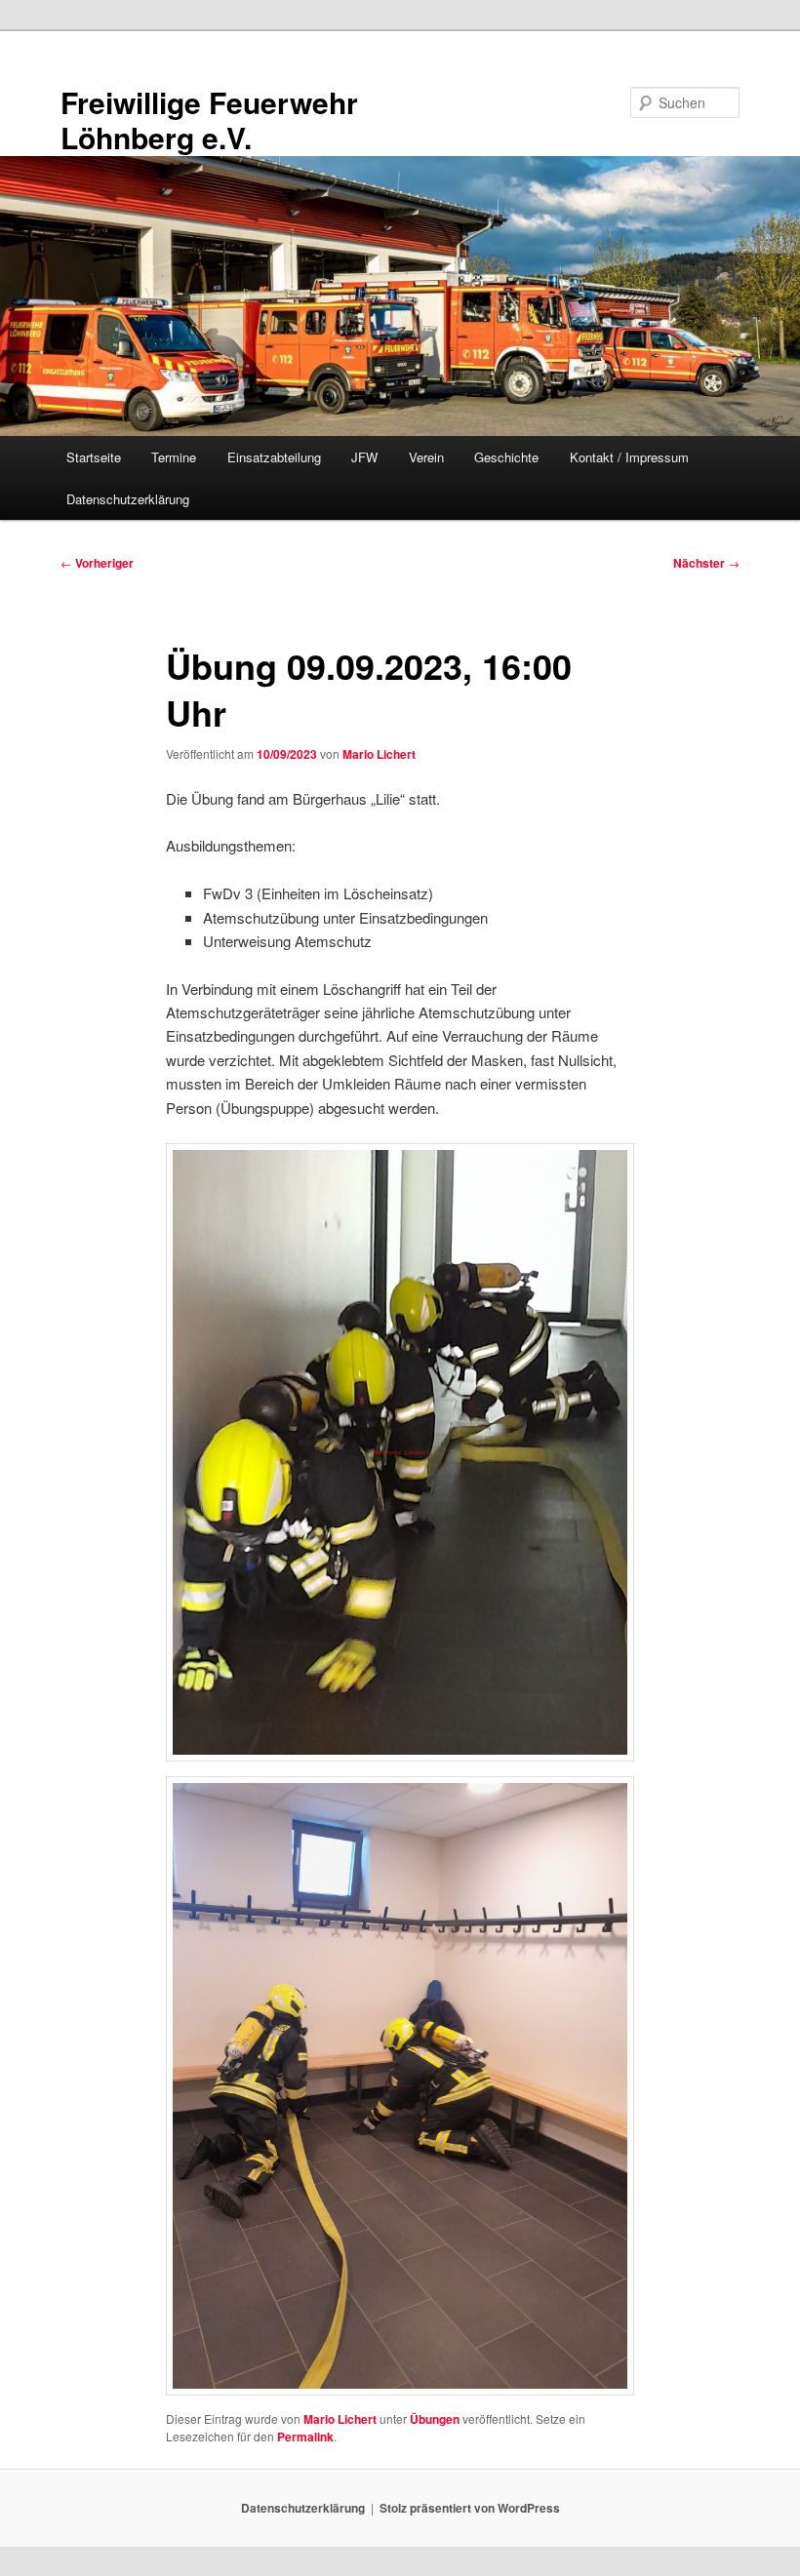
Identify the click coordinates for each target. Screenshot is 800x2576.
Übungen (435, 2419)
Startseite (94, 457)
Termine (174, 457)
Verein (426, 457)
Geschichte (506, 457)
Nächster (706, 563)
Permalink (305, 2437)
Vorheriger (97, 563)
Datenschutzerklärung (128, 499)
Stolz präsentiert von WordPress (470, 2508)
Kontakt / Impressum (629, 457)
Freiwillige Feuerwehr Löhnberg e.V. (209, 119)
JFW (364, 457)
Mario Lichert (379, 754)
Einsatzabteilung (274, 457)
